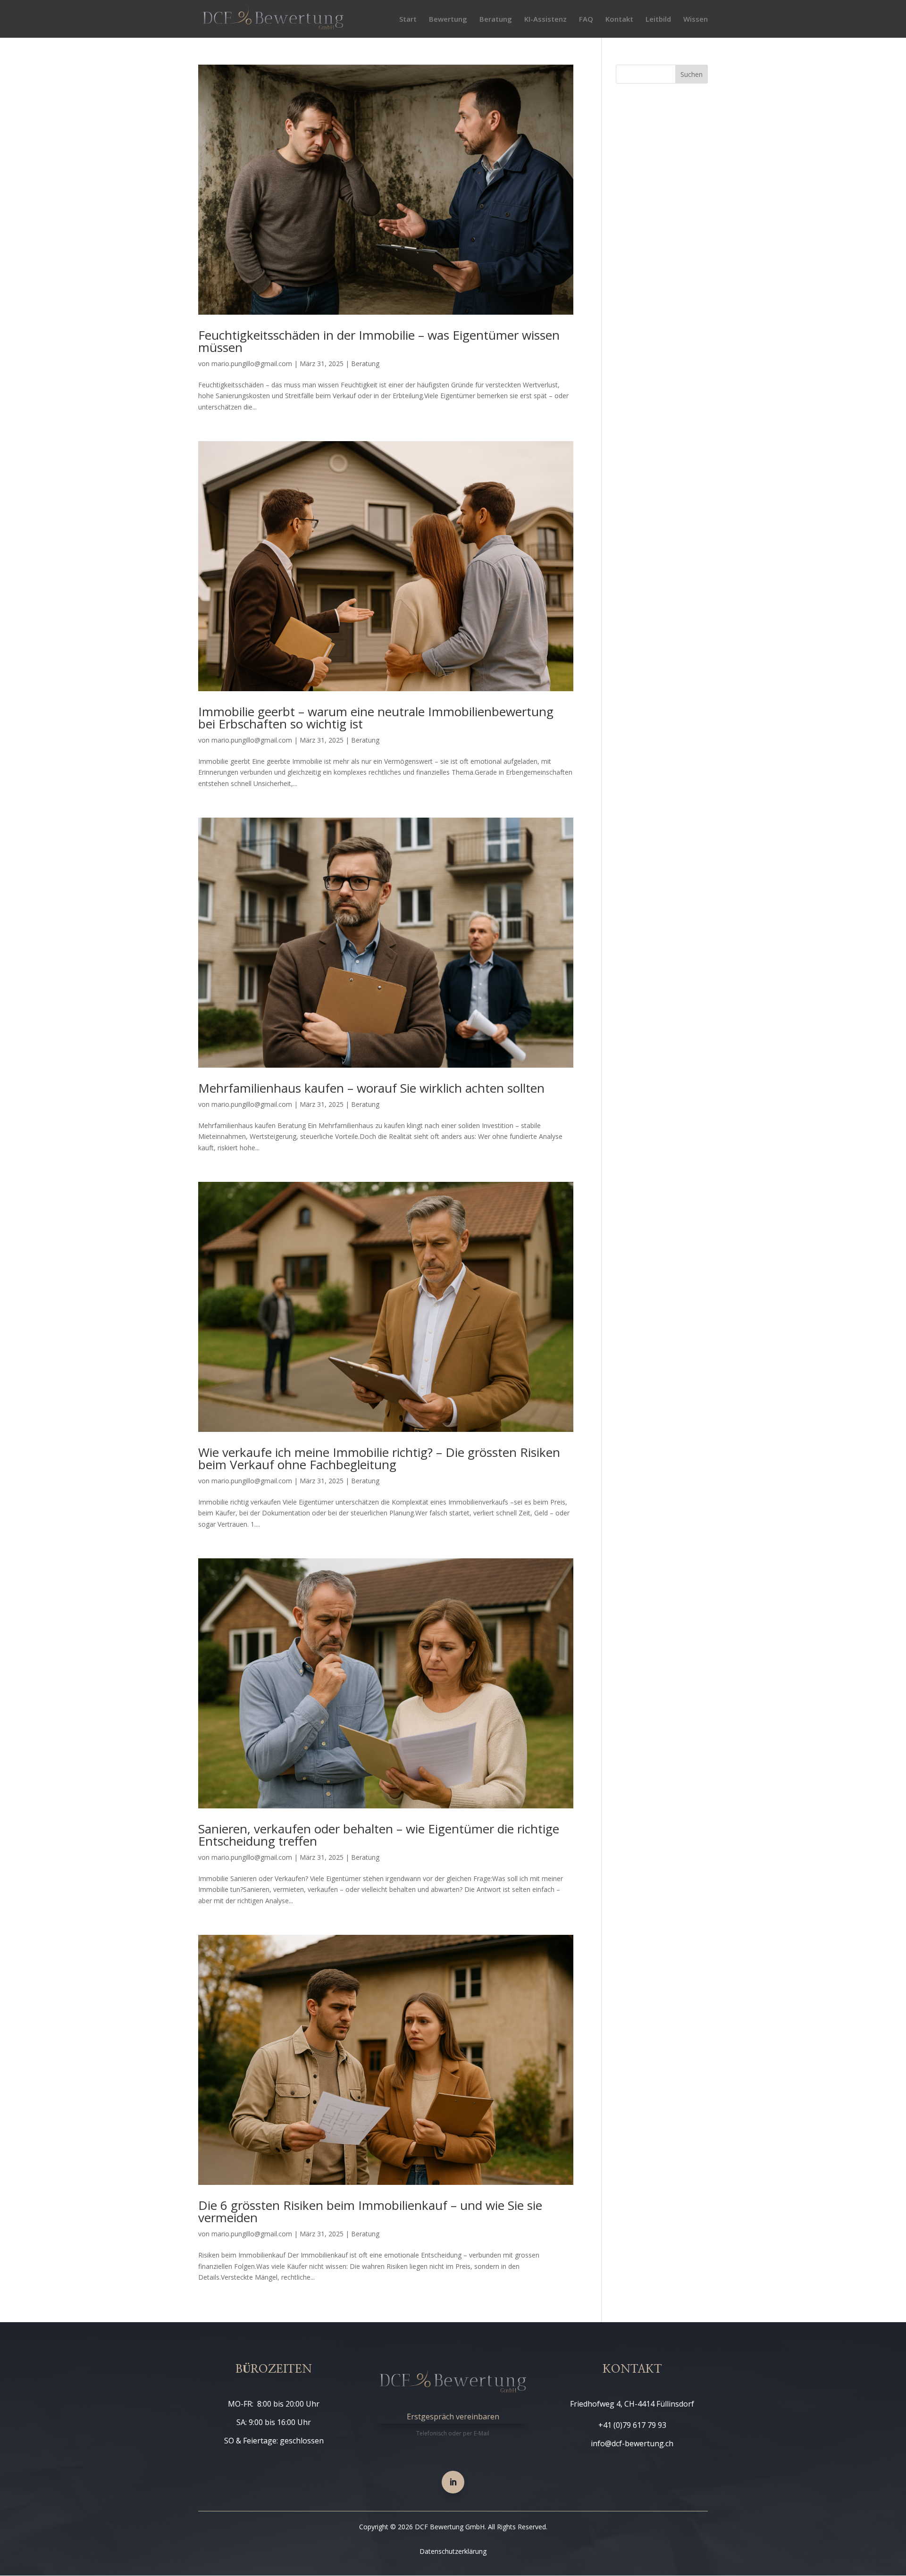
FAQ (586, 20)
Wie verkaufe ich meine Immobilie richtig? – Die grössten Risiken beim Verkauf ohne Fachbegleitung (379, 1458)
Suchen (692, 74)
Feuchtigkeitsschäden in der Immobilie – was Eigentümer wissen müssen (379, 341)
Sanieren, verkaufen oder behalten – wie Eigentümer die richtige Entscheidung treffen (379, 1835)
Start (408, 20)
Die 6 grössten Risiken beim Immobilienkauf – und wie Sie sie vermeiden (370, 2211)
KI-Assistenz (545, 20)
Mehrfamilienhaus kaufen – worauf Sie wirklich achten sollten (371, 1088)
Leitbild (658, 20)
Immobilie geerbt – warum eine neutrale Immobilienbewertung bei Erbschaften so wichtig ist (376, 718)
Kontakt (619, 20)
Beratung (496, 20)
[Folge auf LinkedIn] (453, 2482)
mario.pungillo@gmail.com (252, 364)
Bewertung (448, 20)
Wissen (696, 20)
